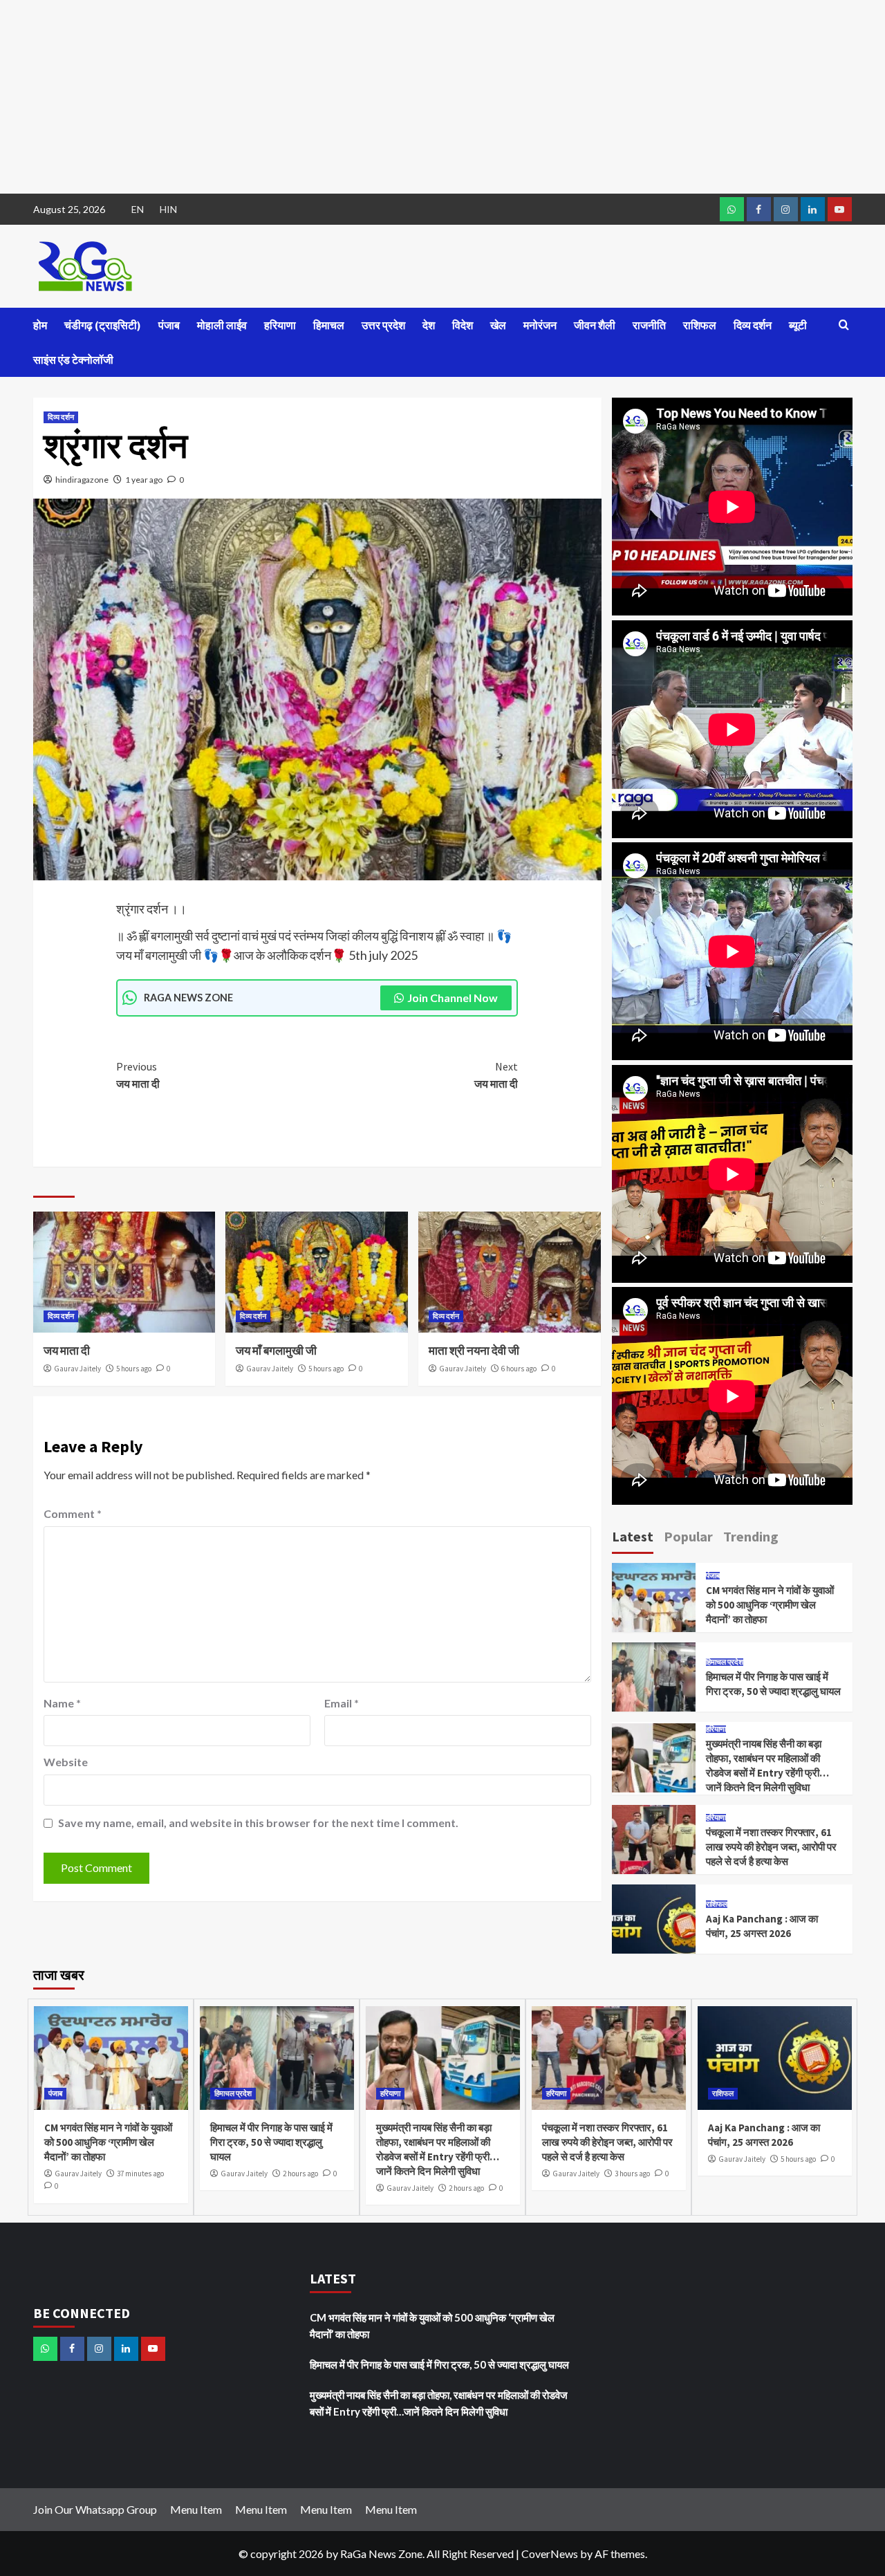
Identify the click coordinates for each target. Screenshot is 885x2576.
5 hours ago (134, 1369)
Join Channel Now (453, 998)
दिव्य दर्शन (753, 325)
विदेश (463, 325)
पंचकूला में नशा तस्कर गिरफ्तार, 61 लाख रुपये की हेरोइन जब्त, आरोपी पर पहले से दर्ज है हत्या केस (771, 1847)
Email (342, 1703)
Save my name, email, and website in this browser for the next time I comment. (258, 1823)
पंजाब (169, 325)
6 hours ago (519, 1369)
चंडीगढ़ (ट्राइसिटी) (103, 325)
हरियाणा (280, 325)
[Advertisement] (415, 97)
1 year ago (144, 480)
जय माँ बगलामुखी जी (276, 1351)
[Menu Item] (759, 209)
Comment (73, 1513)
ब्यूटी (798, 325)
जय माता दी (138, 1075)
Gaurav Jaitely (77, 1369)
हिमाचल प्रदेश (725, 1662)
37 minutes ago (140, 2174)
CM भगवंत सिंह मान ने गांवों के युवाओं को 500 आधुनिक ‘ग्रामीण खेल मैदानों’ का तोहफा (770, 1605)
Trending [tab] (751, 1536)
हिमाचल (329, 325)
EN (138, 209)
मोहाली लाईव (222, 325)
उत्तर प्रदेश (383, 325)
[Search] (844, 325)
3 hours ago (632, 2174)
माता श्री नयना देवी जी (474, 1351)
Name (62, 1703)
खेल (498, 325)
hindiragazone (82, 480)
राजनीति (649, 325)
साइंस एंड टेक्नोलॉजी (73, 360)
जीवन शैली (595, 325)
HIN (168, 209)
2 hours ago (300, 2174)
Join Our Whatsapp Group (95, 2509)
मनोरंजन (540, 325)
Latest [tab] (633, 1536)
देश (429, 325)
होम (40, 325)
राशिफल (700, 325)
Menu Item (196, 2509)
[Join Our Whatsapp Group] (732, 209)
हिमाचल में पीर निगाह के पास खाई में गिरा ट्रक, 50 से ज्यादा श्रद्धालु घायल (271, 2142)
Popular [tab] (688, 1536)
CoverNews (550, 2554)
